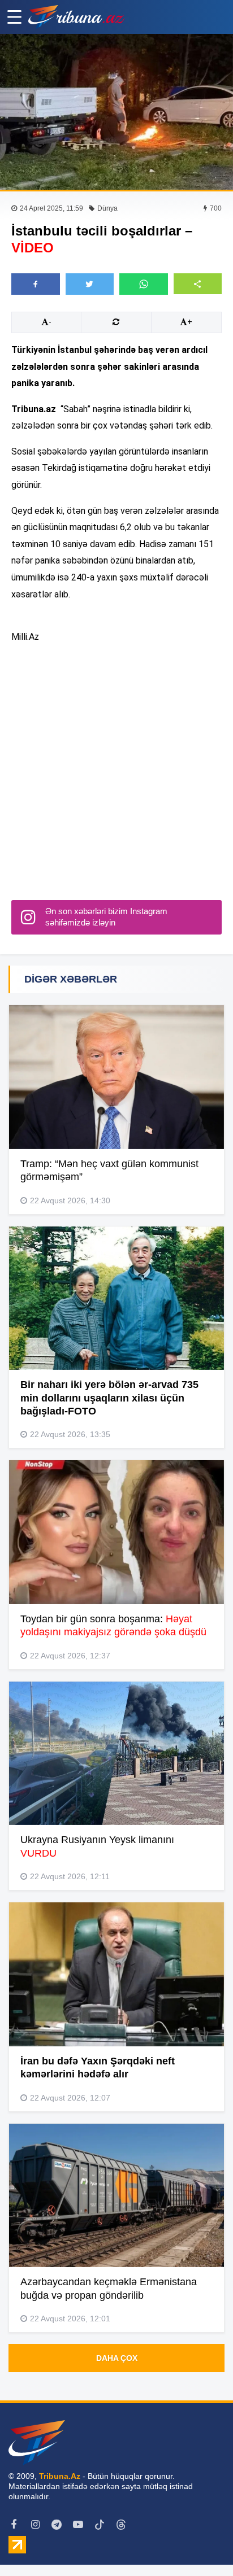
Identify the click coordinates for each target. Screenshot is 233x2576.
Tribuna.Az (60, 2476)
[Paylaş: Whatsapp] (144, 284)
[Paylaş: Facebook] (36, 284)
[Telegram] (57, 2525)
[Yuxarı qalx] (201, 2544)
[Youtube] (78, 2525)
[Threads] (121, 2525)
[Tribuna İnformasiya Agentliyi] (76, 17)
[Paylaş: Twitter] (90, 284)
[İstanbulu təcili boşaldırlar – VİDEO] (116, 112)
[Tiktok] (100, 2525)
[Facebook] (14, 2525)
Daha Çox (117, 2358)
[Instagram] (35, 2525)
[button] (198, 284)
